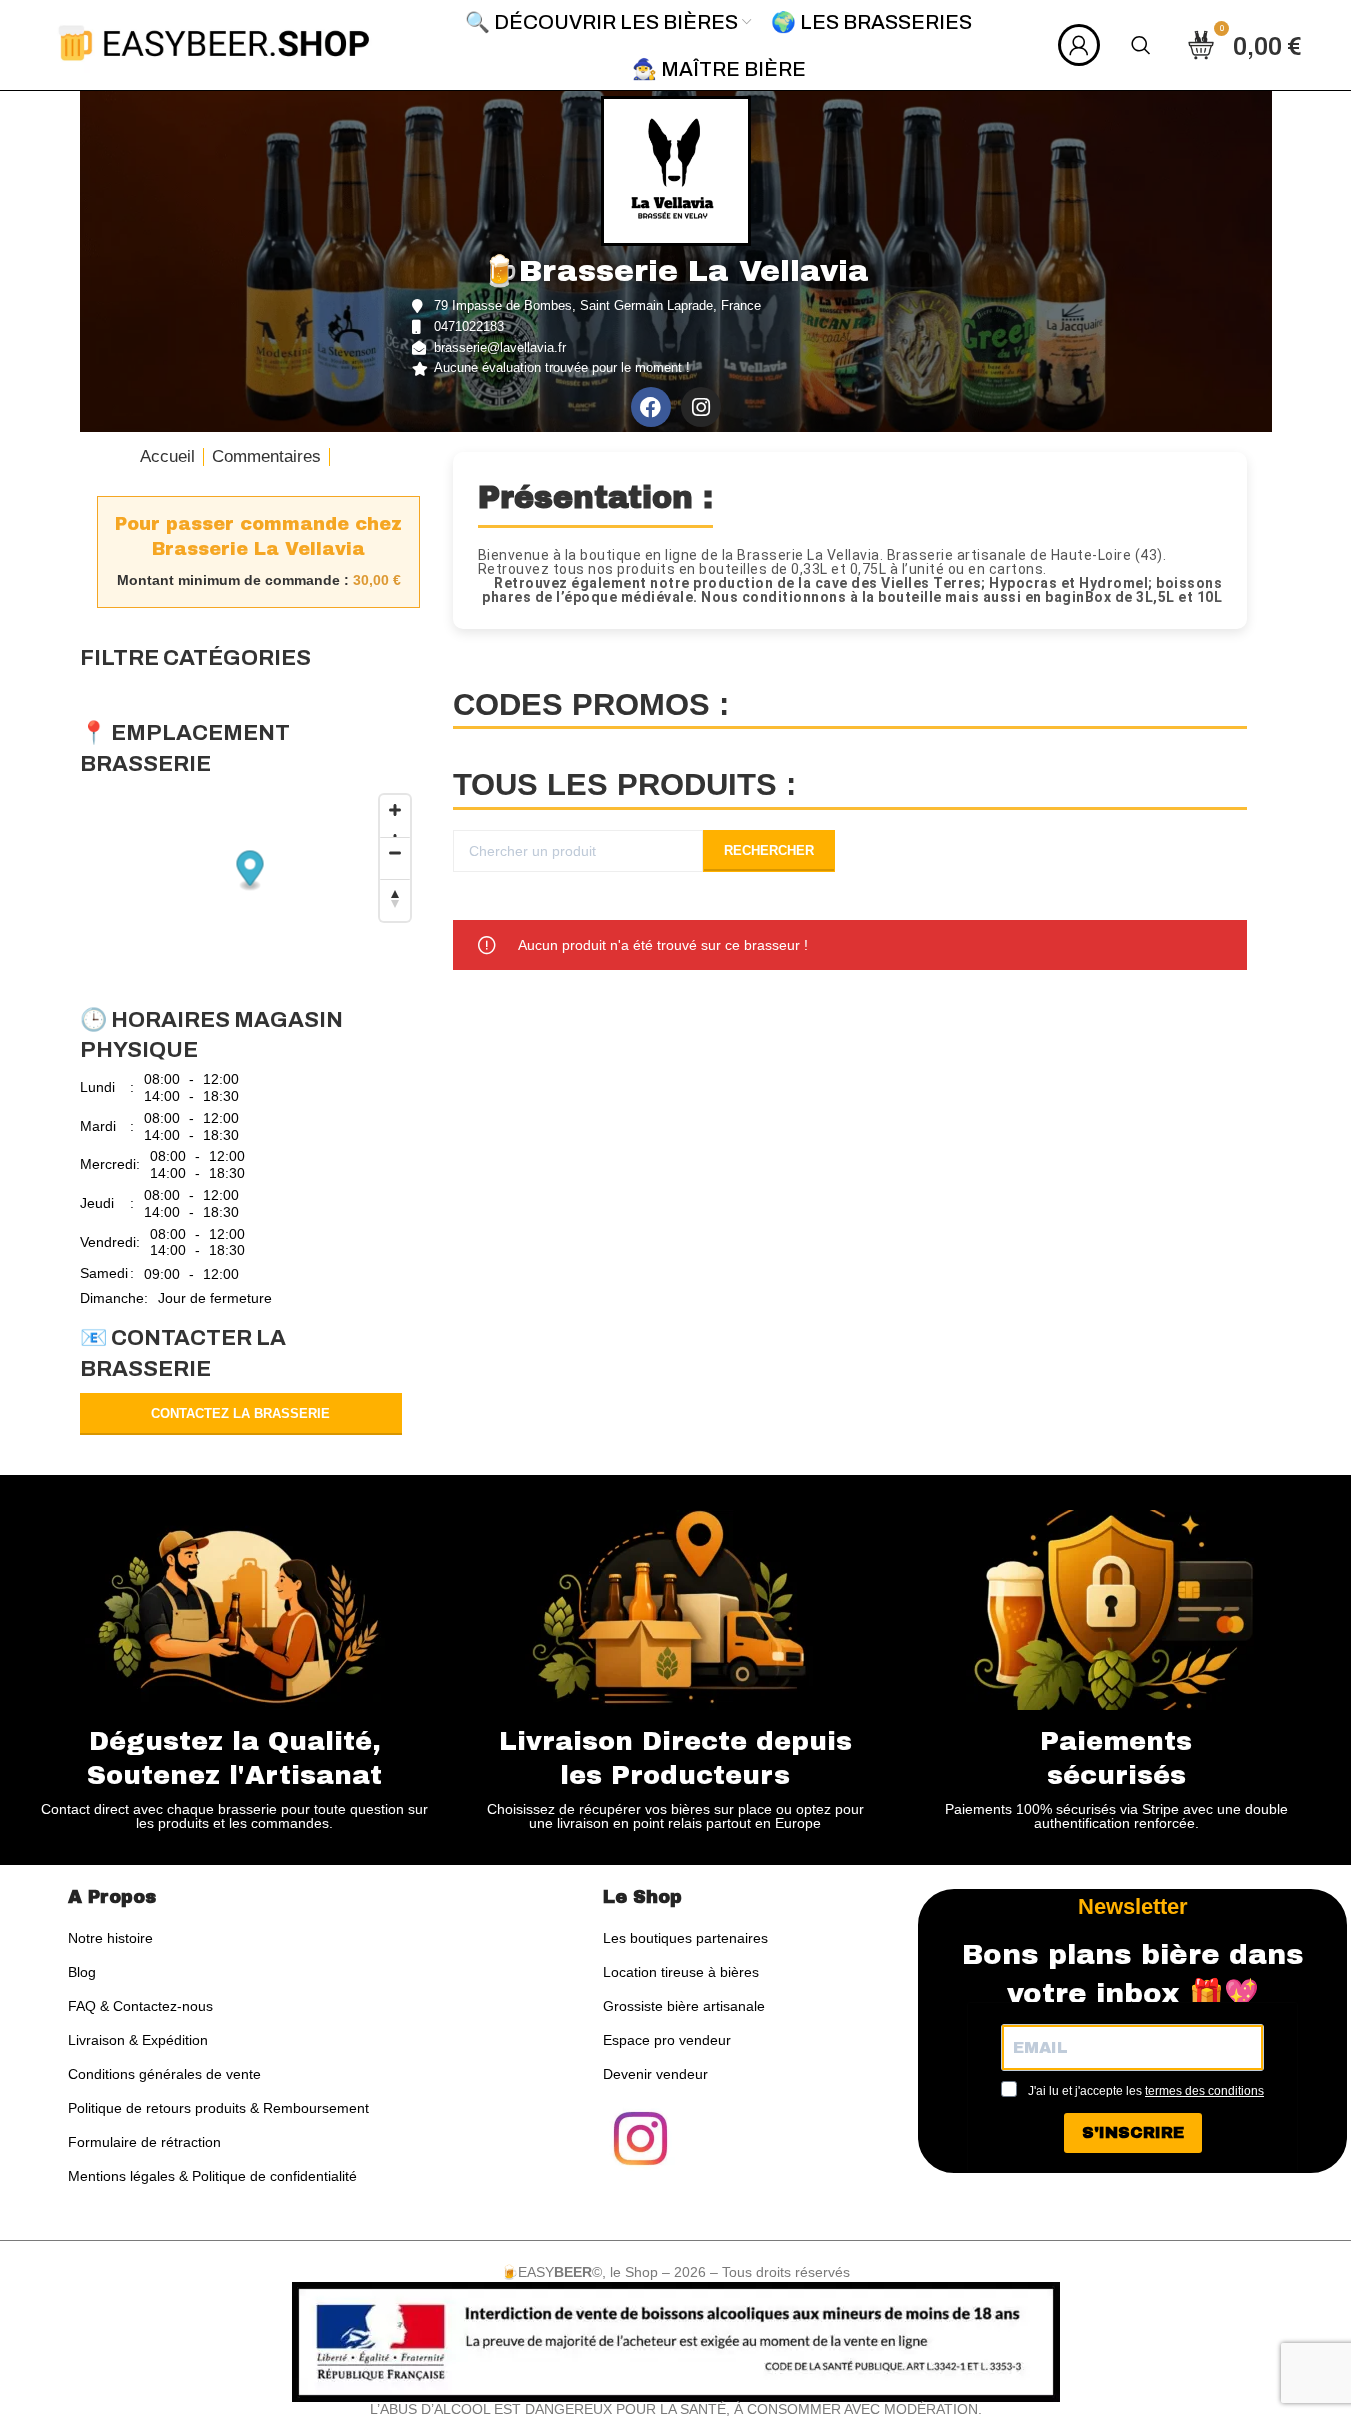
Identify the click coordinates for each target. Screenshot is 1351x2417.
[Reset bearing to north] (395, 900)
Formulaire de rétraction (144, 2142)
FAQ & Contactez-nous (140, 2006)
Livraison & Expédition (138, 2040)
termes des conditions (1204, 2091)
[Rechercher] (1141, 45)
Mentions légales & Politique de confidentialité (212, 2176)
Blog (82, 1972)
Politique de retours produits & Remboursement (218, 2108)
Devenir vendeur (655, 2074)
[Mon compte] (1079, 45)
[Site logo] (214, 43)
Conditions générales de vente (164, 2074)
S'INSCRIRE (1133, 2132)
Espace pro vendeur (667, 2040)
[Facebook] (651, 407)
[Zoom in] (395, 816)
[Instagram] (701, 407)
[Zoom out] (395, 858)
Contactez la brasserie (240, 1413)
